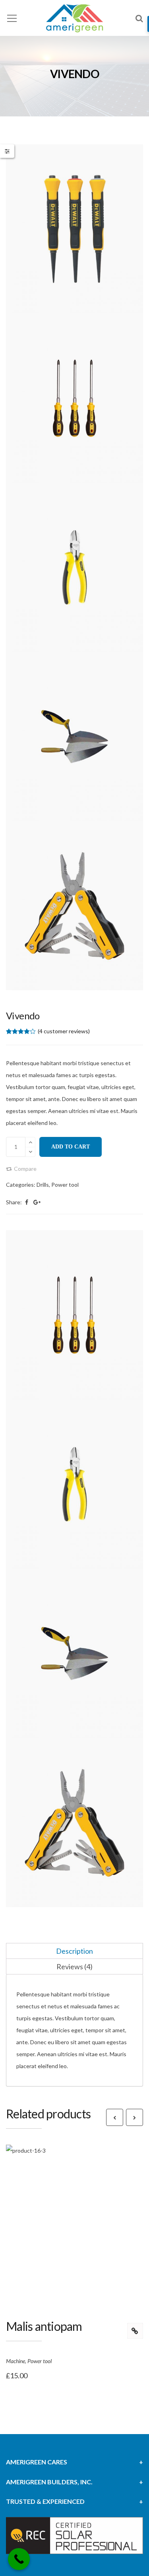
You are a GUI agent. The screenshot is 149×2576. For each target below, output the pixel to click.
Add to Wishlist (83, 2241)
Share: (14, 1202)
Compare (25, 1169)
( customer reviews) (64, 1031)
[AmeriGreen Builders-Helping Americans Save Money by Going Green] (74, 18)
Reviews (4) (74, 1966)
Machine (15, 2361)
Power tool (65, 1185)
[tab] (74, 1951)
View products (135, 2331)
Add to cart (71, 1147)
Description (74, 1951)
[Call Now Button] (19, 2559)
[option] (74, 567)
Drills (43, 1185)
